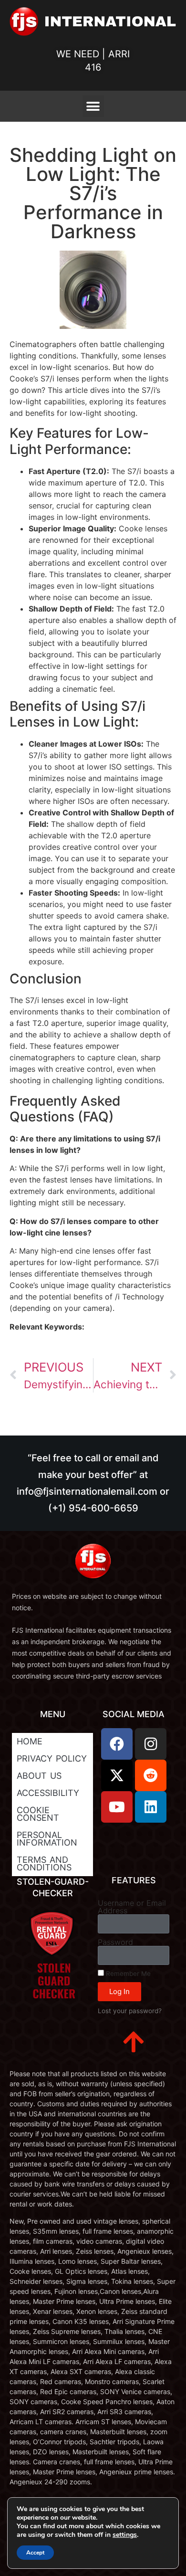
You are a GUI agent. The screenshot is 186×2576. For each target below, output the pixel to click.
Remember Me (127, 1974)
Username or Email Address (132, 1907)
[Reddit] (151, 1775)
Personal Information (47, 1839)
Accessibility (48, 1793)
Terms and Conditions (44, 1863)
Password (115, 1942)
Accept (35, 2553)
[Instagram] (151, 1744)
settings (125, 2535)
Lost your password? (130, 2011)
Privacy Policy (52, 1758)
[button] (93, 106)
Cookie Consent (38, 1814)
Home (30, 1741)
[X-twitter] (117, 1775)
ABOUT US (39, 1776)
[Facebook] (117, 1744)
